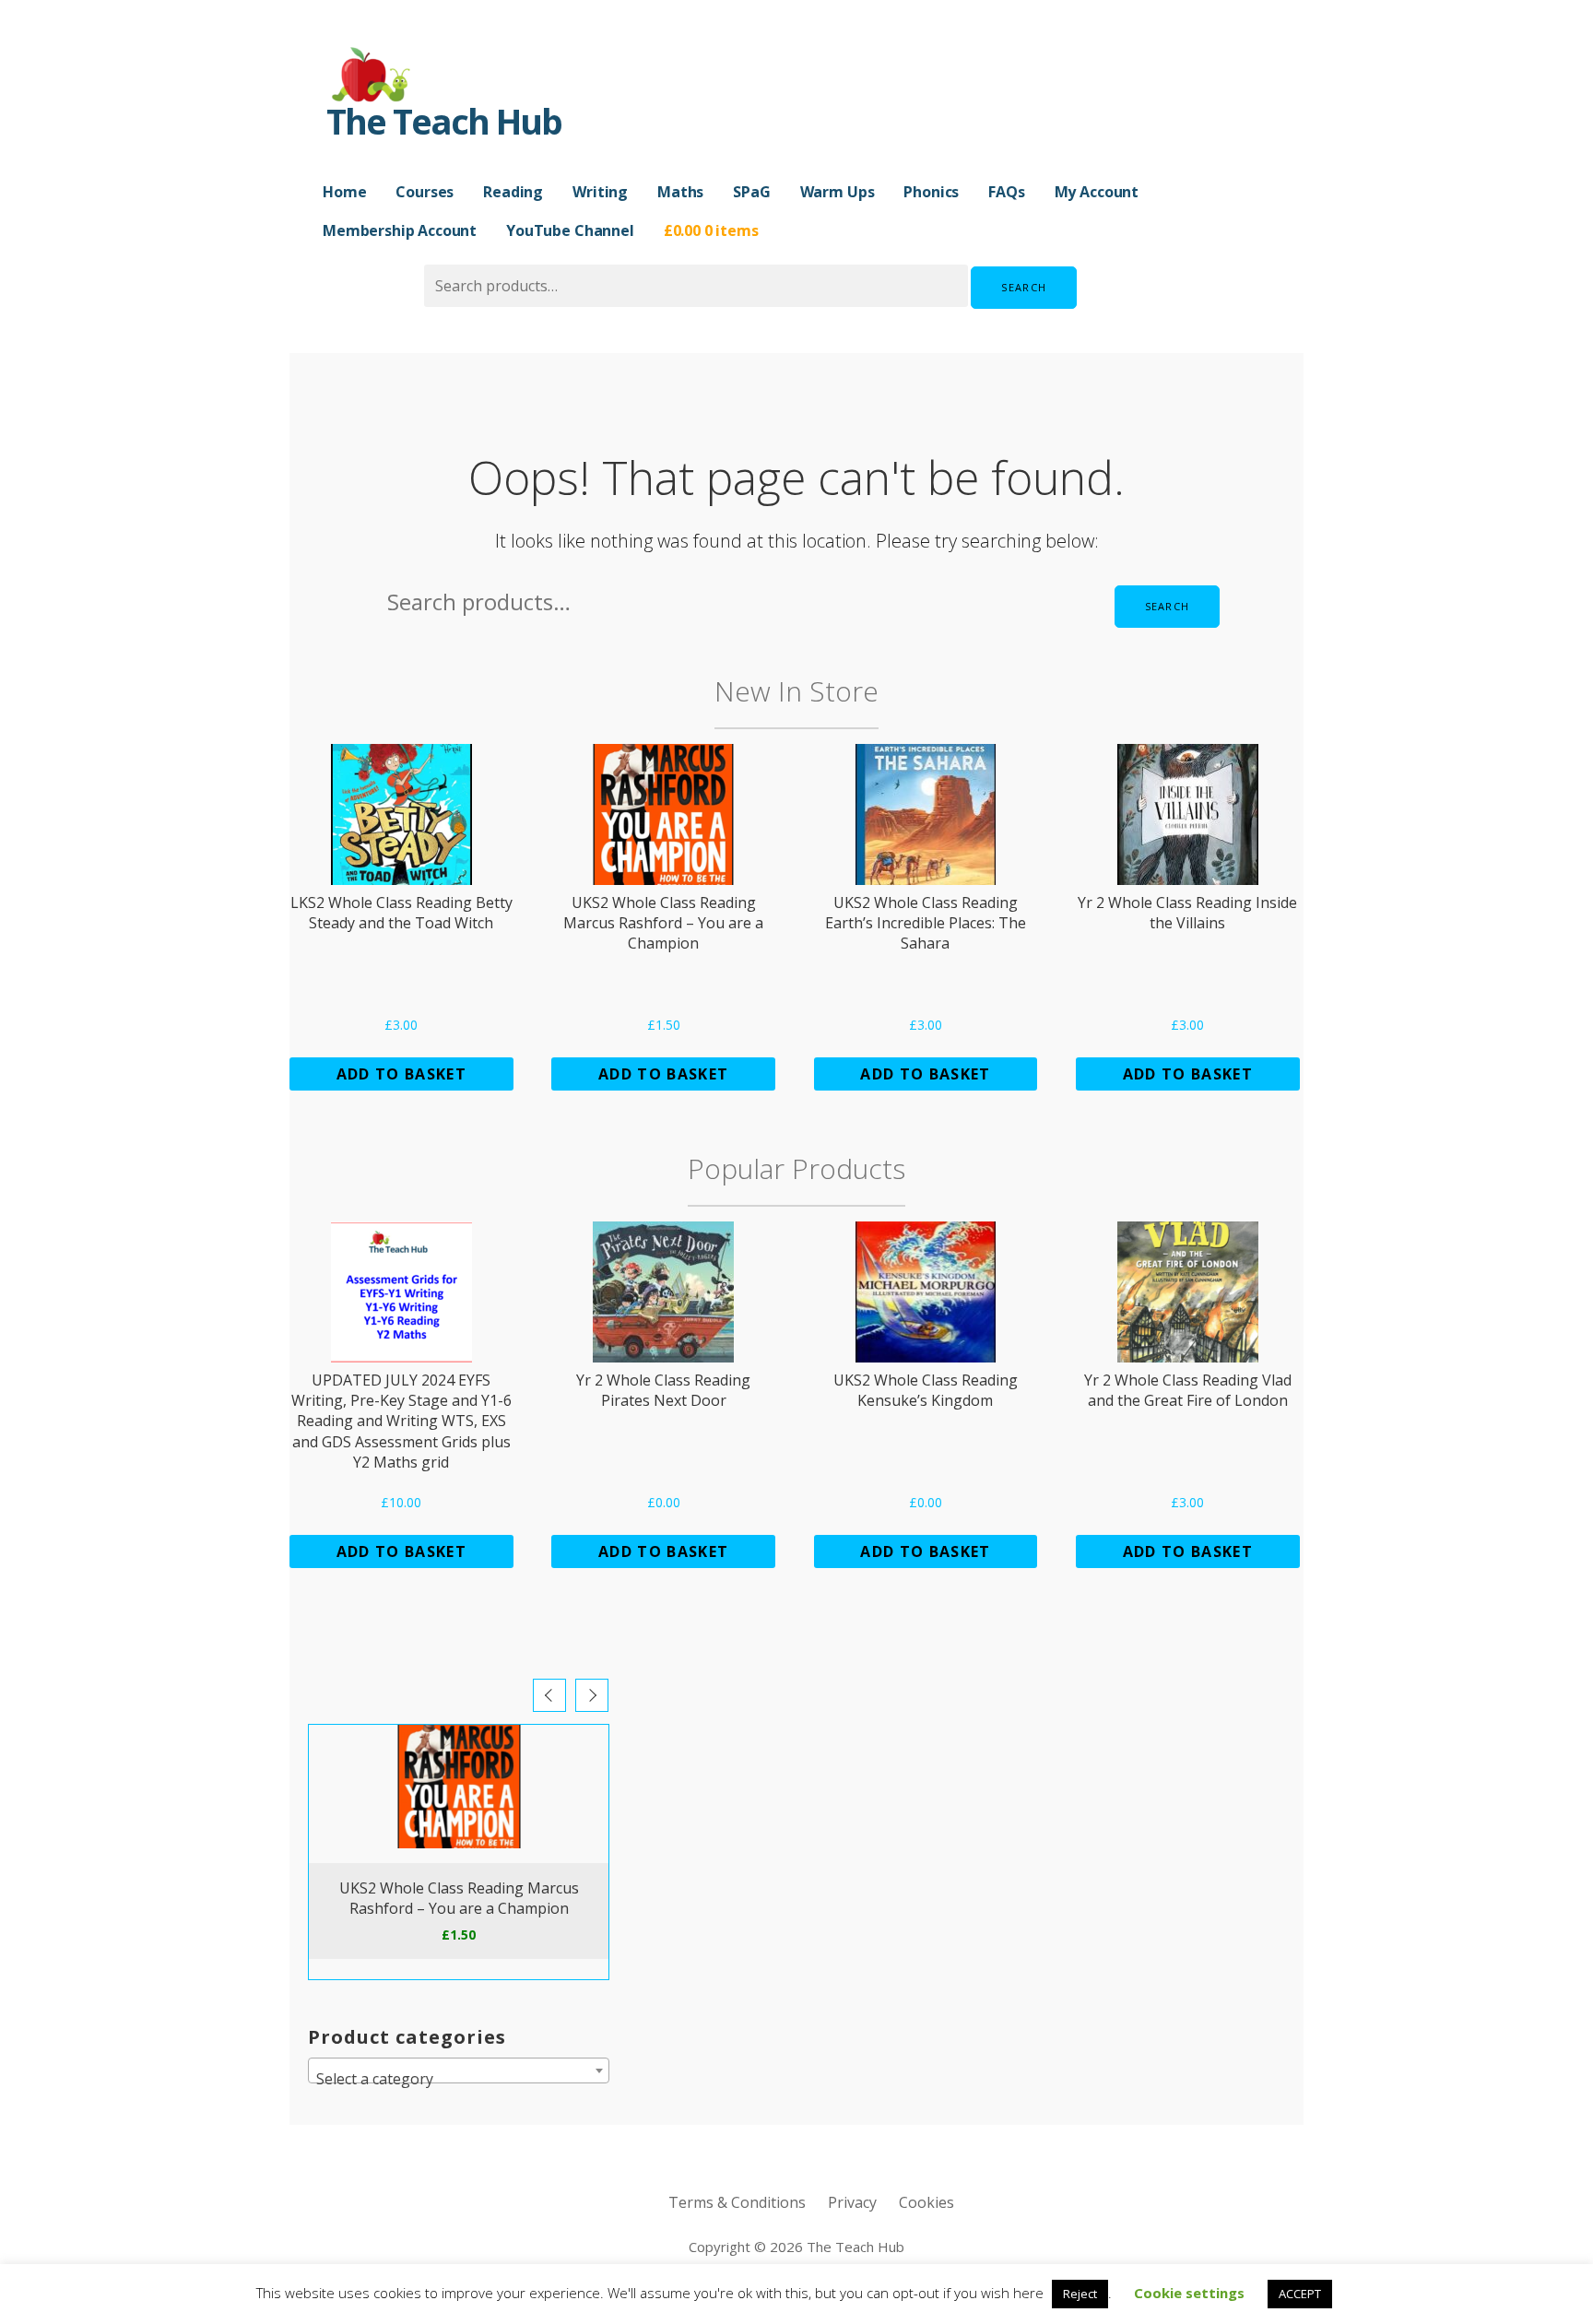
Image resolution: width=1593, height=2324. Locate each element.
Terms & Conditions (737, 2202)
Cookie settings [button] (1189, 2293)
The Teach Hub (444, 121)
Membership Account (400, 230)
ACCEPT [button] (1300, 2294)
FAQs (1006, 192)
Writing (600, 192)
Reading (513, 192)
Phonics (931, 192)
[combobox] (459, 2070)
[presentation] (549, 1695)
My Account (1097, 192)
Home (344, 192)
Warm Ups (838, 192)
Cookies (926, 2202)
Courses (425, 192)
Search (1024, 287)
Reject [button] (1080, 2294)
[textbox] (459, 2079)
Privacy (852, 2202)
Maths (680, 192)
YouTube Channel (570, 230)
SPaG (751, 192)
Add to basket (401, 1074)
